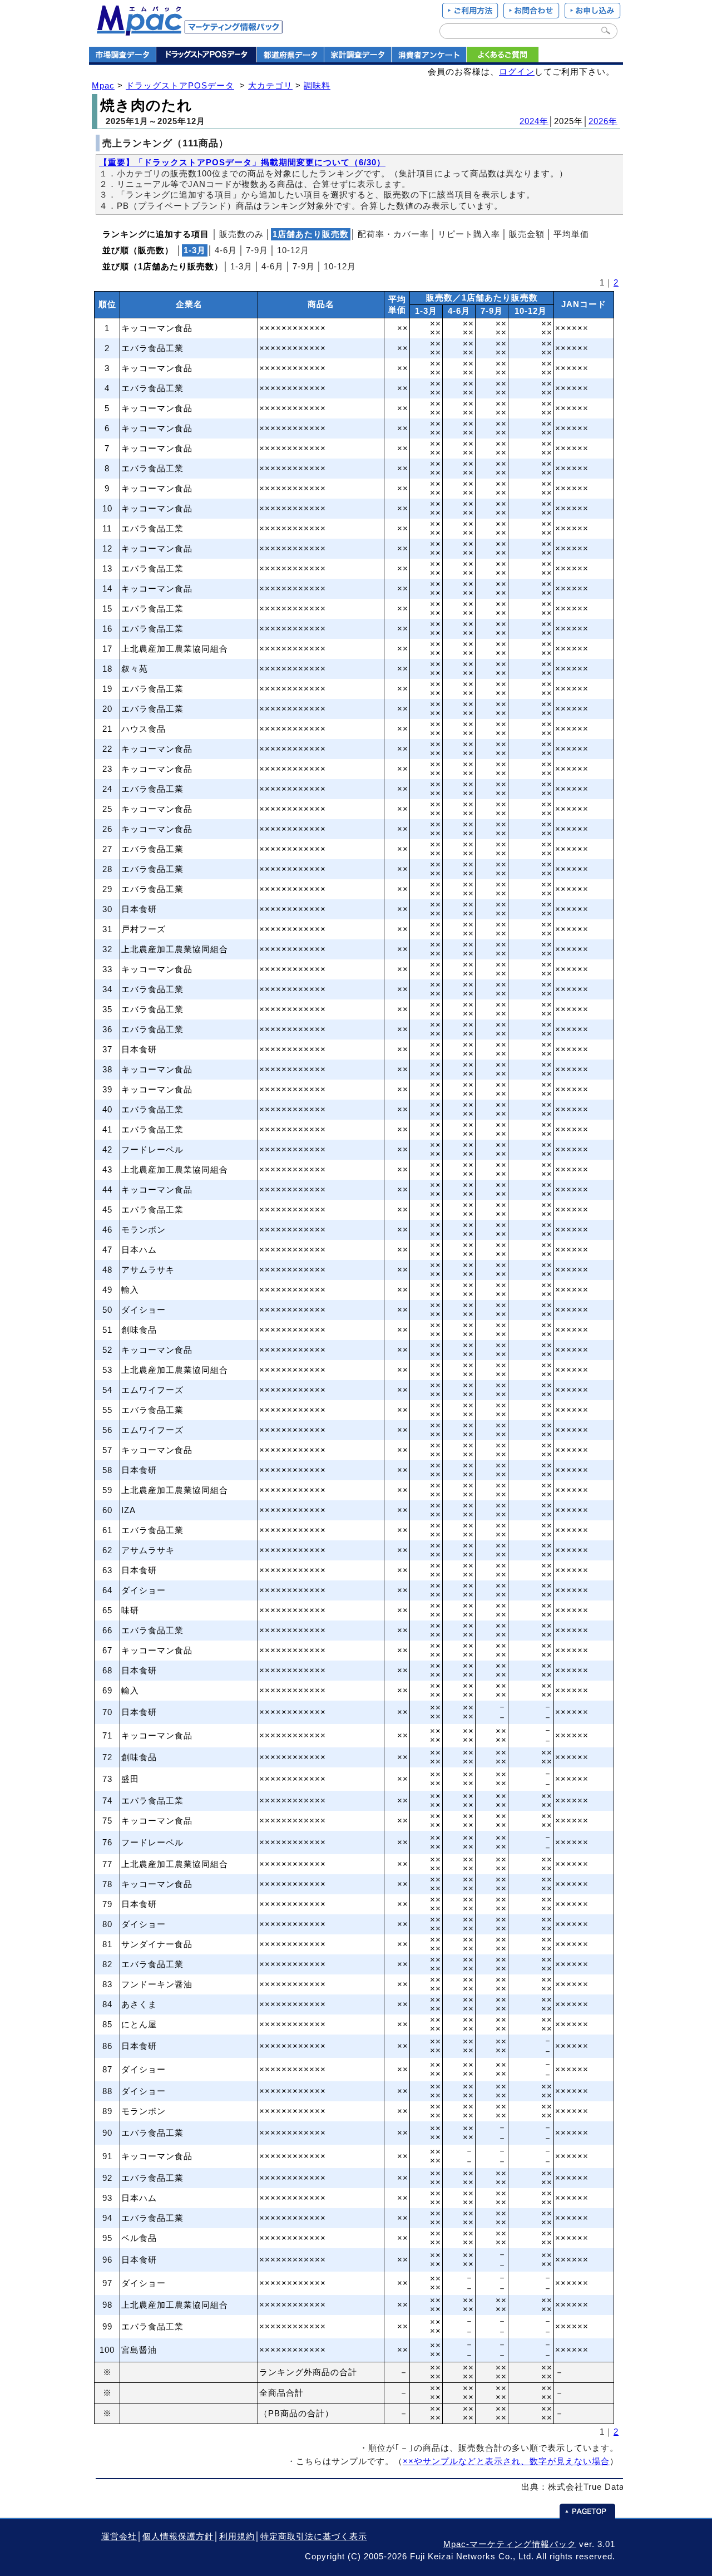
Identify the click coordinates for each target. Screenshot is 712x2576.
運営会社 (119, 2536)
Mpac (103, 86)
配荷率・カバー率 (393, 234)
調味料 (317, 86)
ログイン (517, 72)
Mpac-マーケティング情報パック (510, 2544)
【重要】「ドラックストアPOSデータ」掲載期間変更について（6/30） (242, 162)
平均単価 (571, 234)
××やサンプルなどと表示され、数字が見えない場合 (506, 2461)
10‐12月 (293, 250)
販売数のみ (241, 234)
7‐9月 (257, 250)
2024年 (534, 121)
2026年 (603, 121)
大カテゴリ (270, 86)
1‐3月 (241, 267)
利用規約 (237, 2536)
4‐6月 (226, 250)
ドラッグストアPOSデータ (180, 86)
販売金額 (527, 234)
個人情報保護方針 (178, 2536)
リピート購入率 (469, 234)
